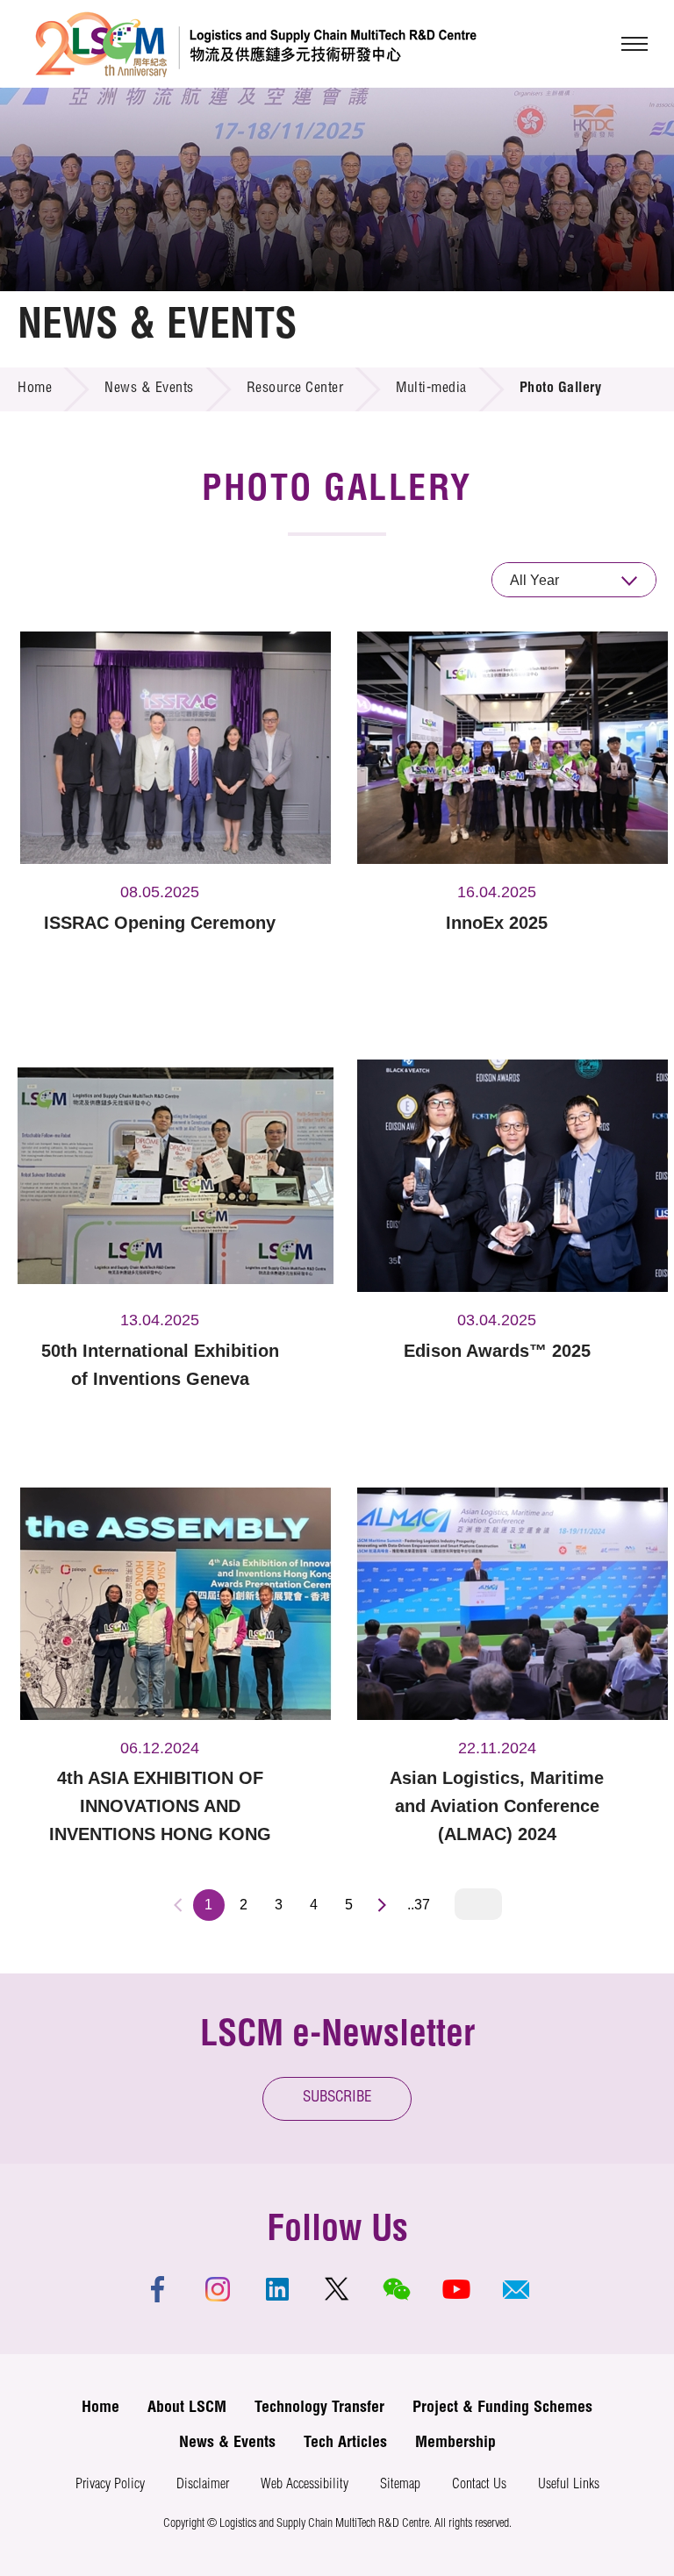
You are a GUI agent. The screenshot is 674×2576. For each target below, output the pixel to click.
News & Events (149, 389)
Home (35, 389)
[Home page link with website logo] (256, 44)
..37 (419, 1905)
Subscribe (337, 2098)
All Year (534, 580)
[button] (516, 2289)
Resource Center (295, 389)
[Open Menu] (635, 44)
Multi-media (431, 389)
